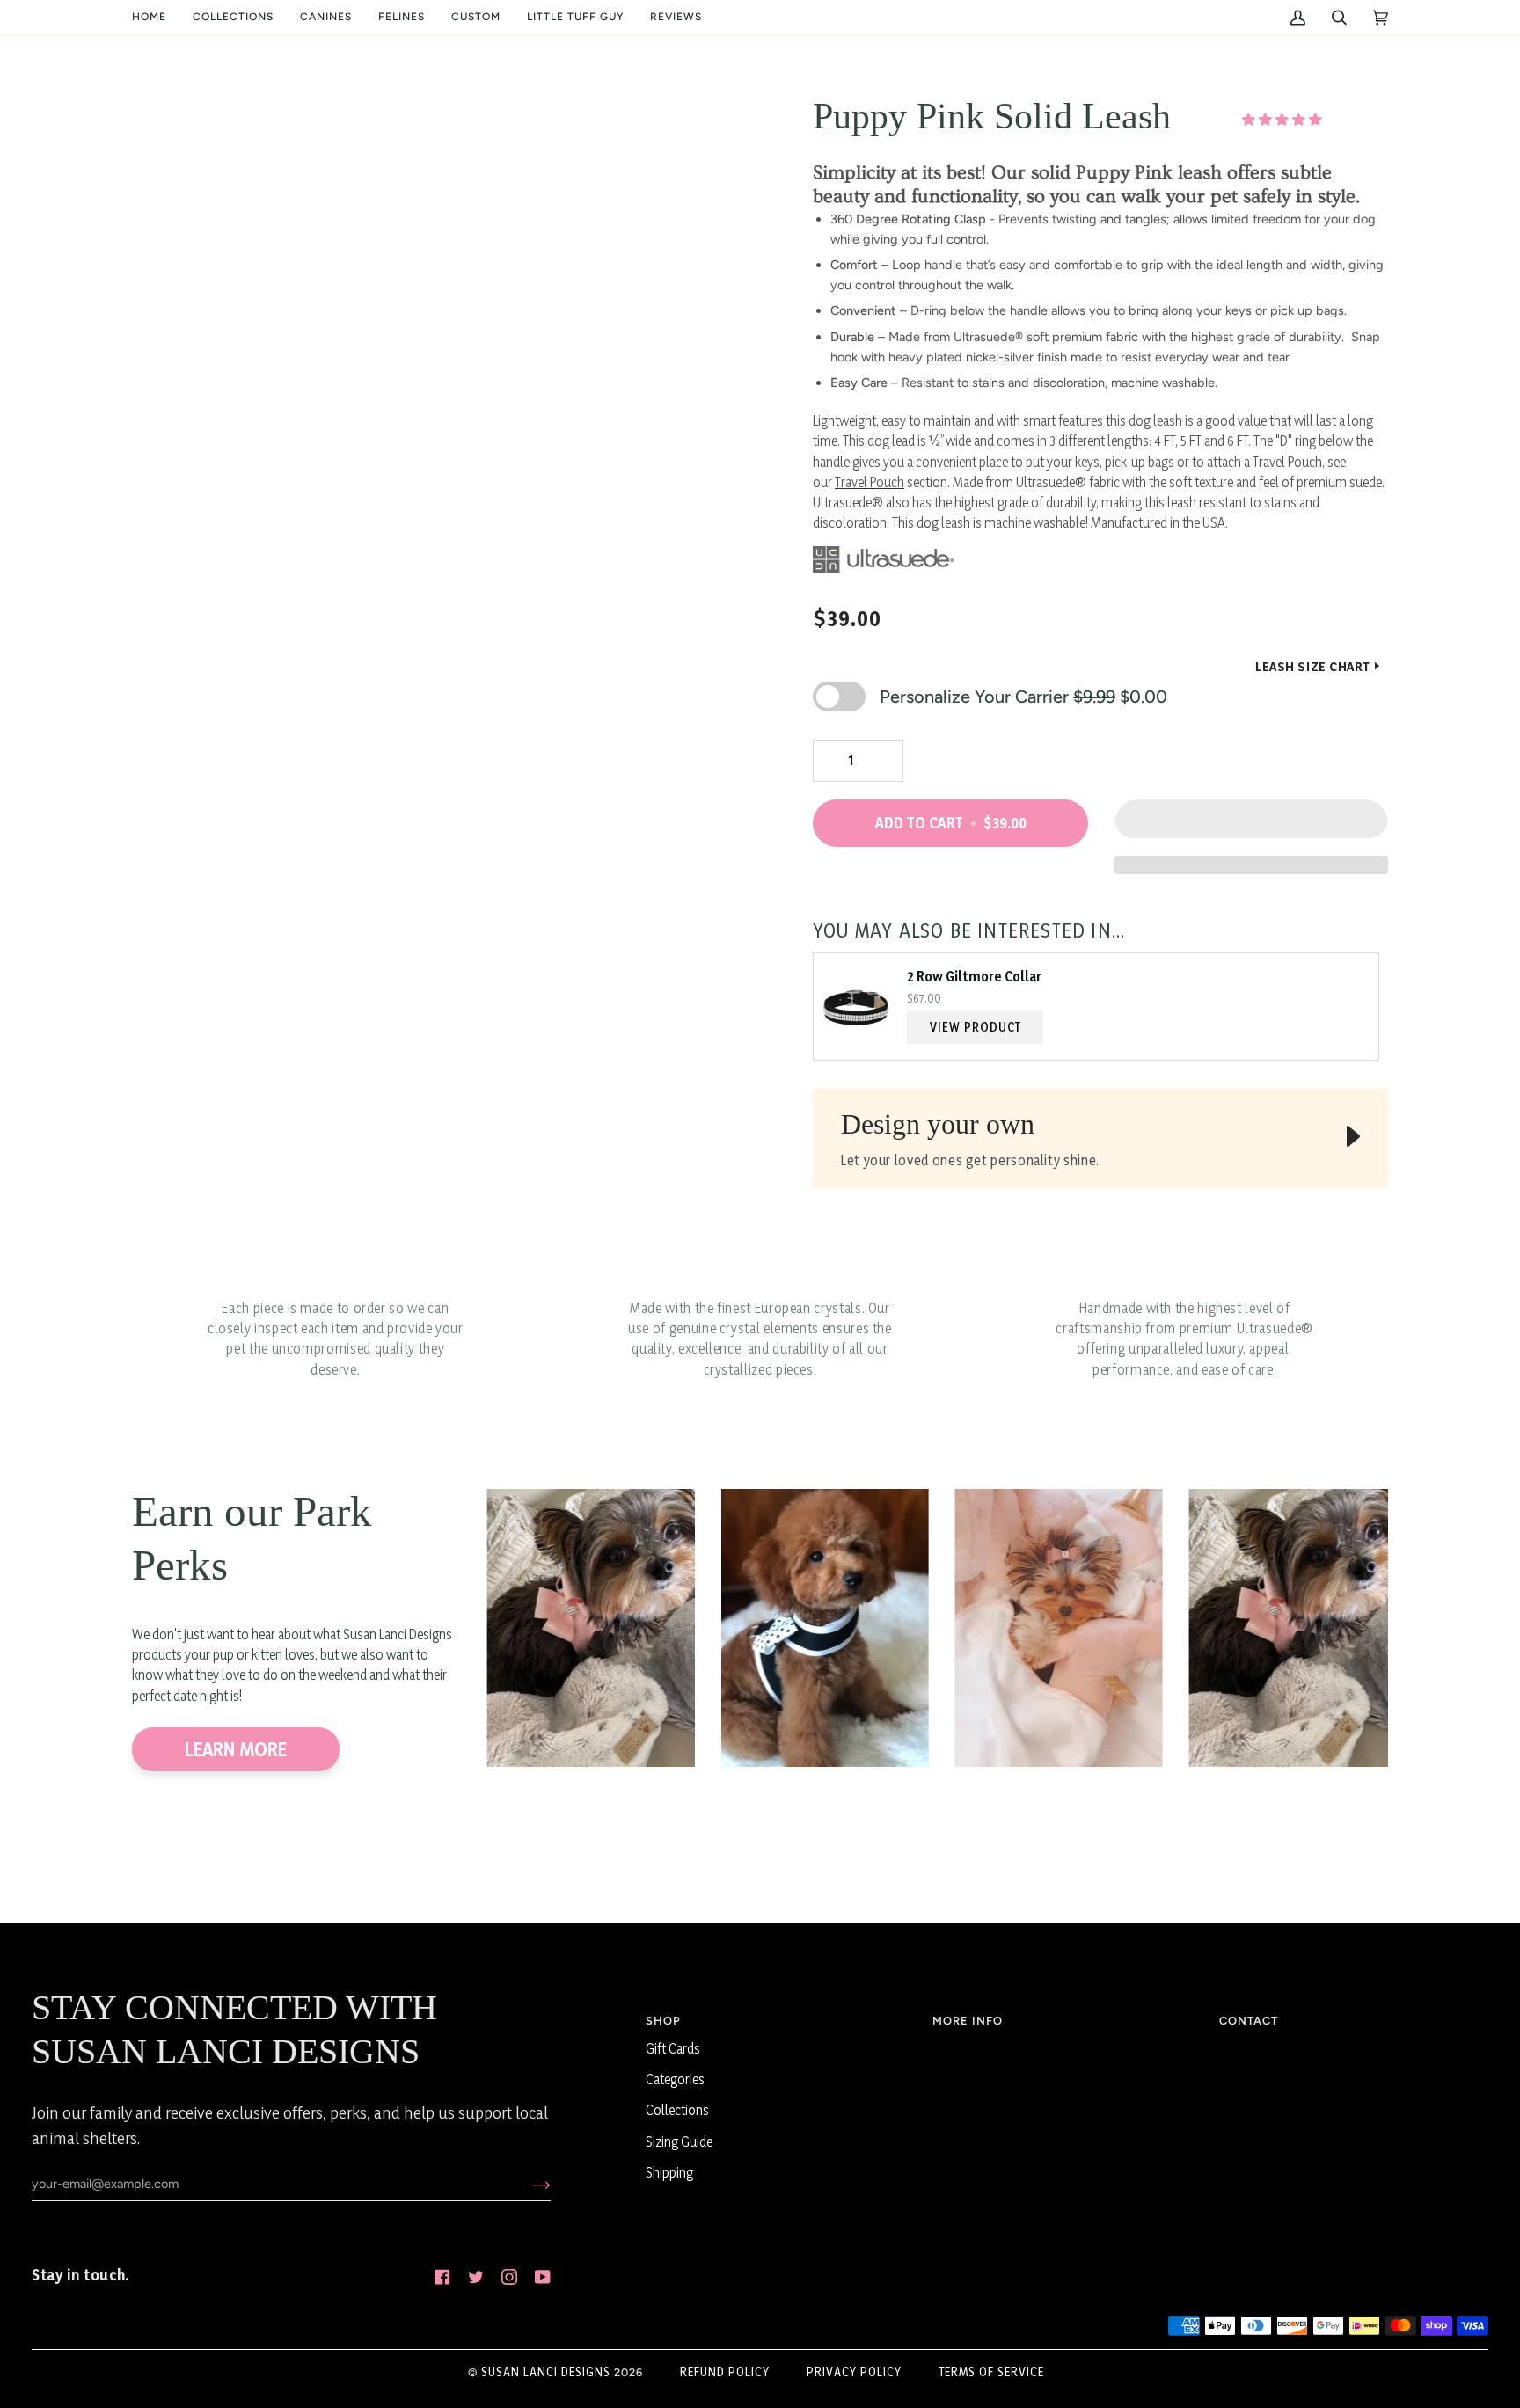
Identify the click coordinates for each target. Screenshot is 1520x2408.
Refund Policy (725, 2372)
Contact (1249, 2021)
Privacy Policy (854, 2372)
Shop (663, 2021)
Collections (677, 2110)
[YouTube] (543, 2277)
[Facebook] (442, 2277)
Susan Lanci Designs (546, 2372)
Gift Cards (673, 2049)
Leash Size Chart (1313, 666)
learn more (236, 1749)
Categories (675, 2080)
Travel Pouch (870, 482)
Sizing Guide (679, 2142)
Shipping (669, 2173)
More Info (968, 2021)
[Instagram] (509, 2277)
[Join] (527, 2184)
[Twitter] (476, 2277)
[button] (233, 18)
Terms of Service (991, 2372)
